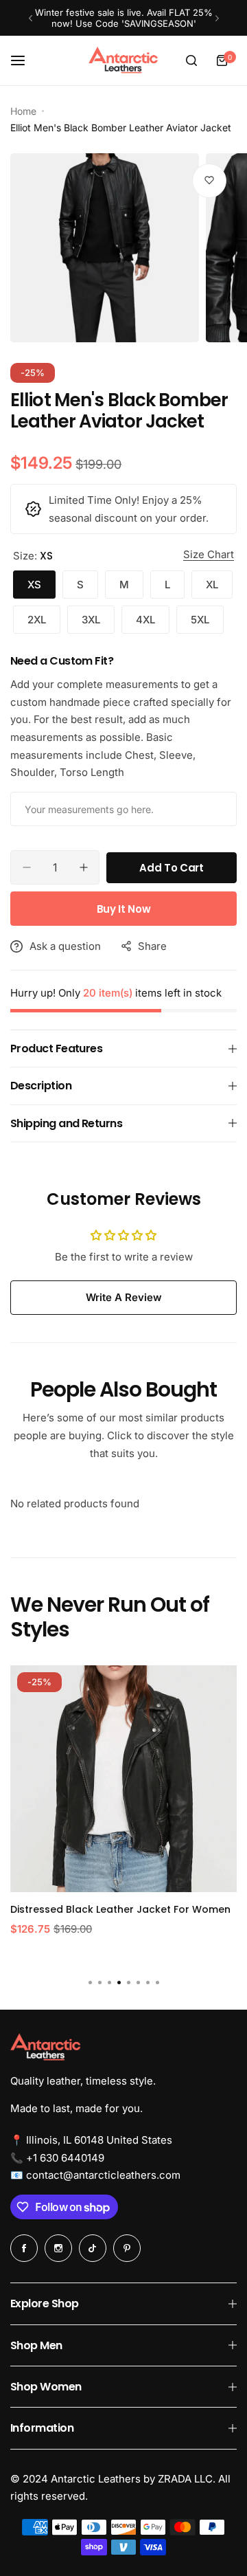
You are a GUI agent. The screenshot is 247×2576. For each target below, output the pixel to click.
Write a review (124, 1297)
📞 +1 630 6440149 (57, 2158)
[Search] (191, 60)
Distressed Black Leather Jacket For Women (120, 1909)
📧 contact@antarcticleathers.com (95, 2175)
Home (23, 111)
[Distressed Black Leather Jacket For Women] (123, 1779)
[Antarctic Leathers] (123, 60)
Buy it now (123, 909)
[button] (31, 18)
